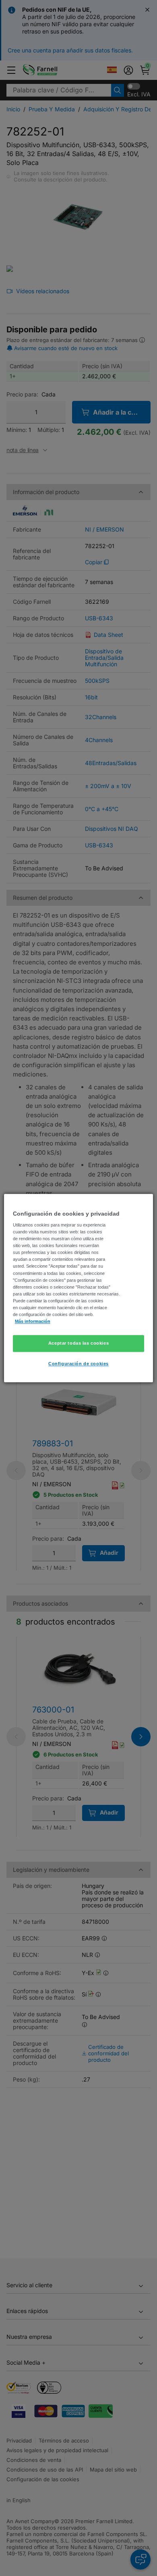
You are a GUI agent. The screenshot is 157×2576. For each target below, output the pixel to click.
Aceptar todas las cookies (78, 1343)
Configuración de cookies (78, 1364)
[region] (79, 1288)
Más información (33, 1321)
